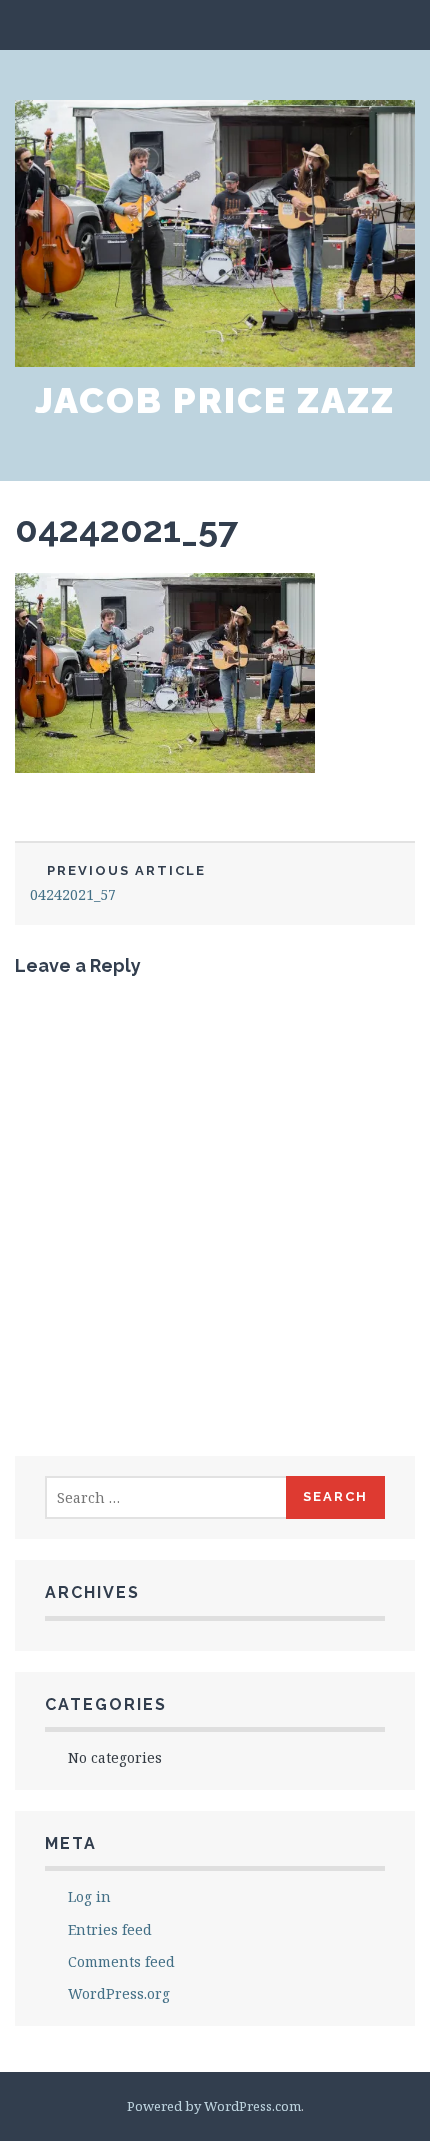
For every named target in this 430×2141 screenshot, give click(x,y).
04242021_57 (126, 529)
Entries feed (110, 1929)
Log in (89, 1896)
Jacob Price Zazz (215, 400)
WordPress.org (119, 1993)
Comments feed (121, 1961)
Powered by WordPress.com (214, 2106)
